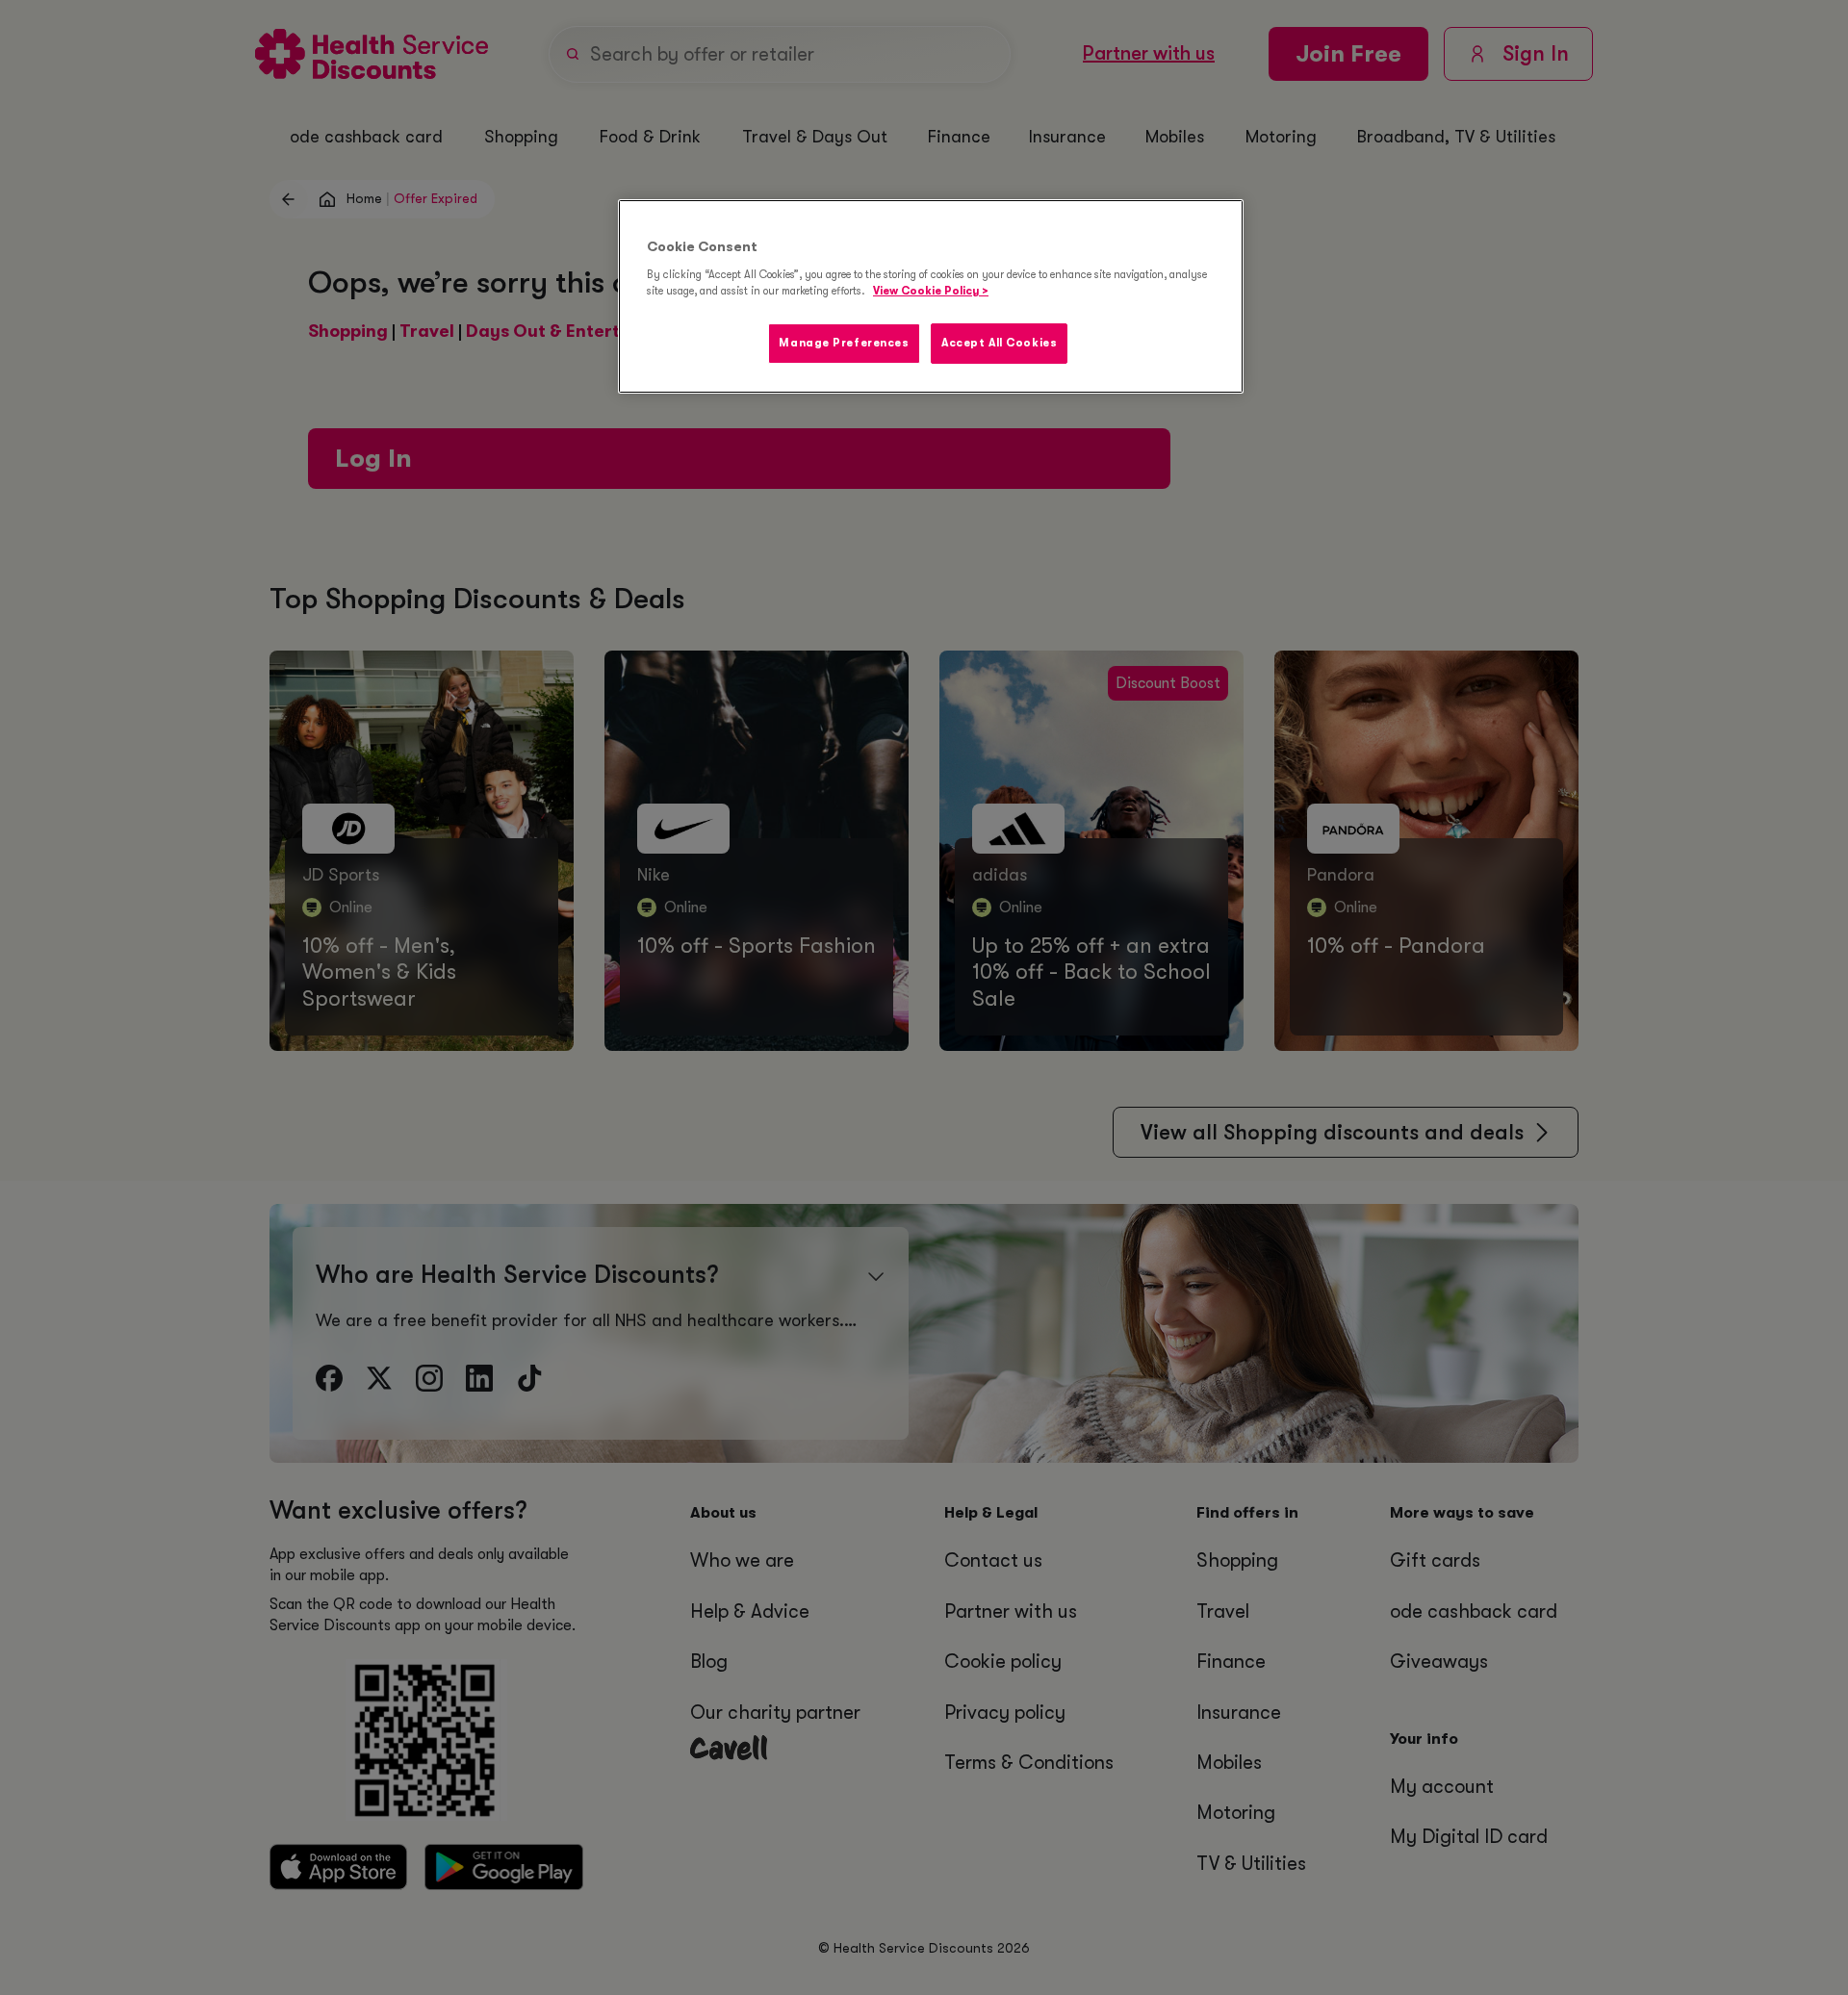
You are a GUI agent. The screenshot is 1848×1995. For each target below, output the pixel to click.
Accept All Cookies (999, 343)
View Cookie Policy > (931, 291)
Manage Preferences (844, 343)
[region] (931, 296)
